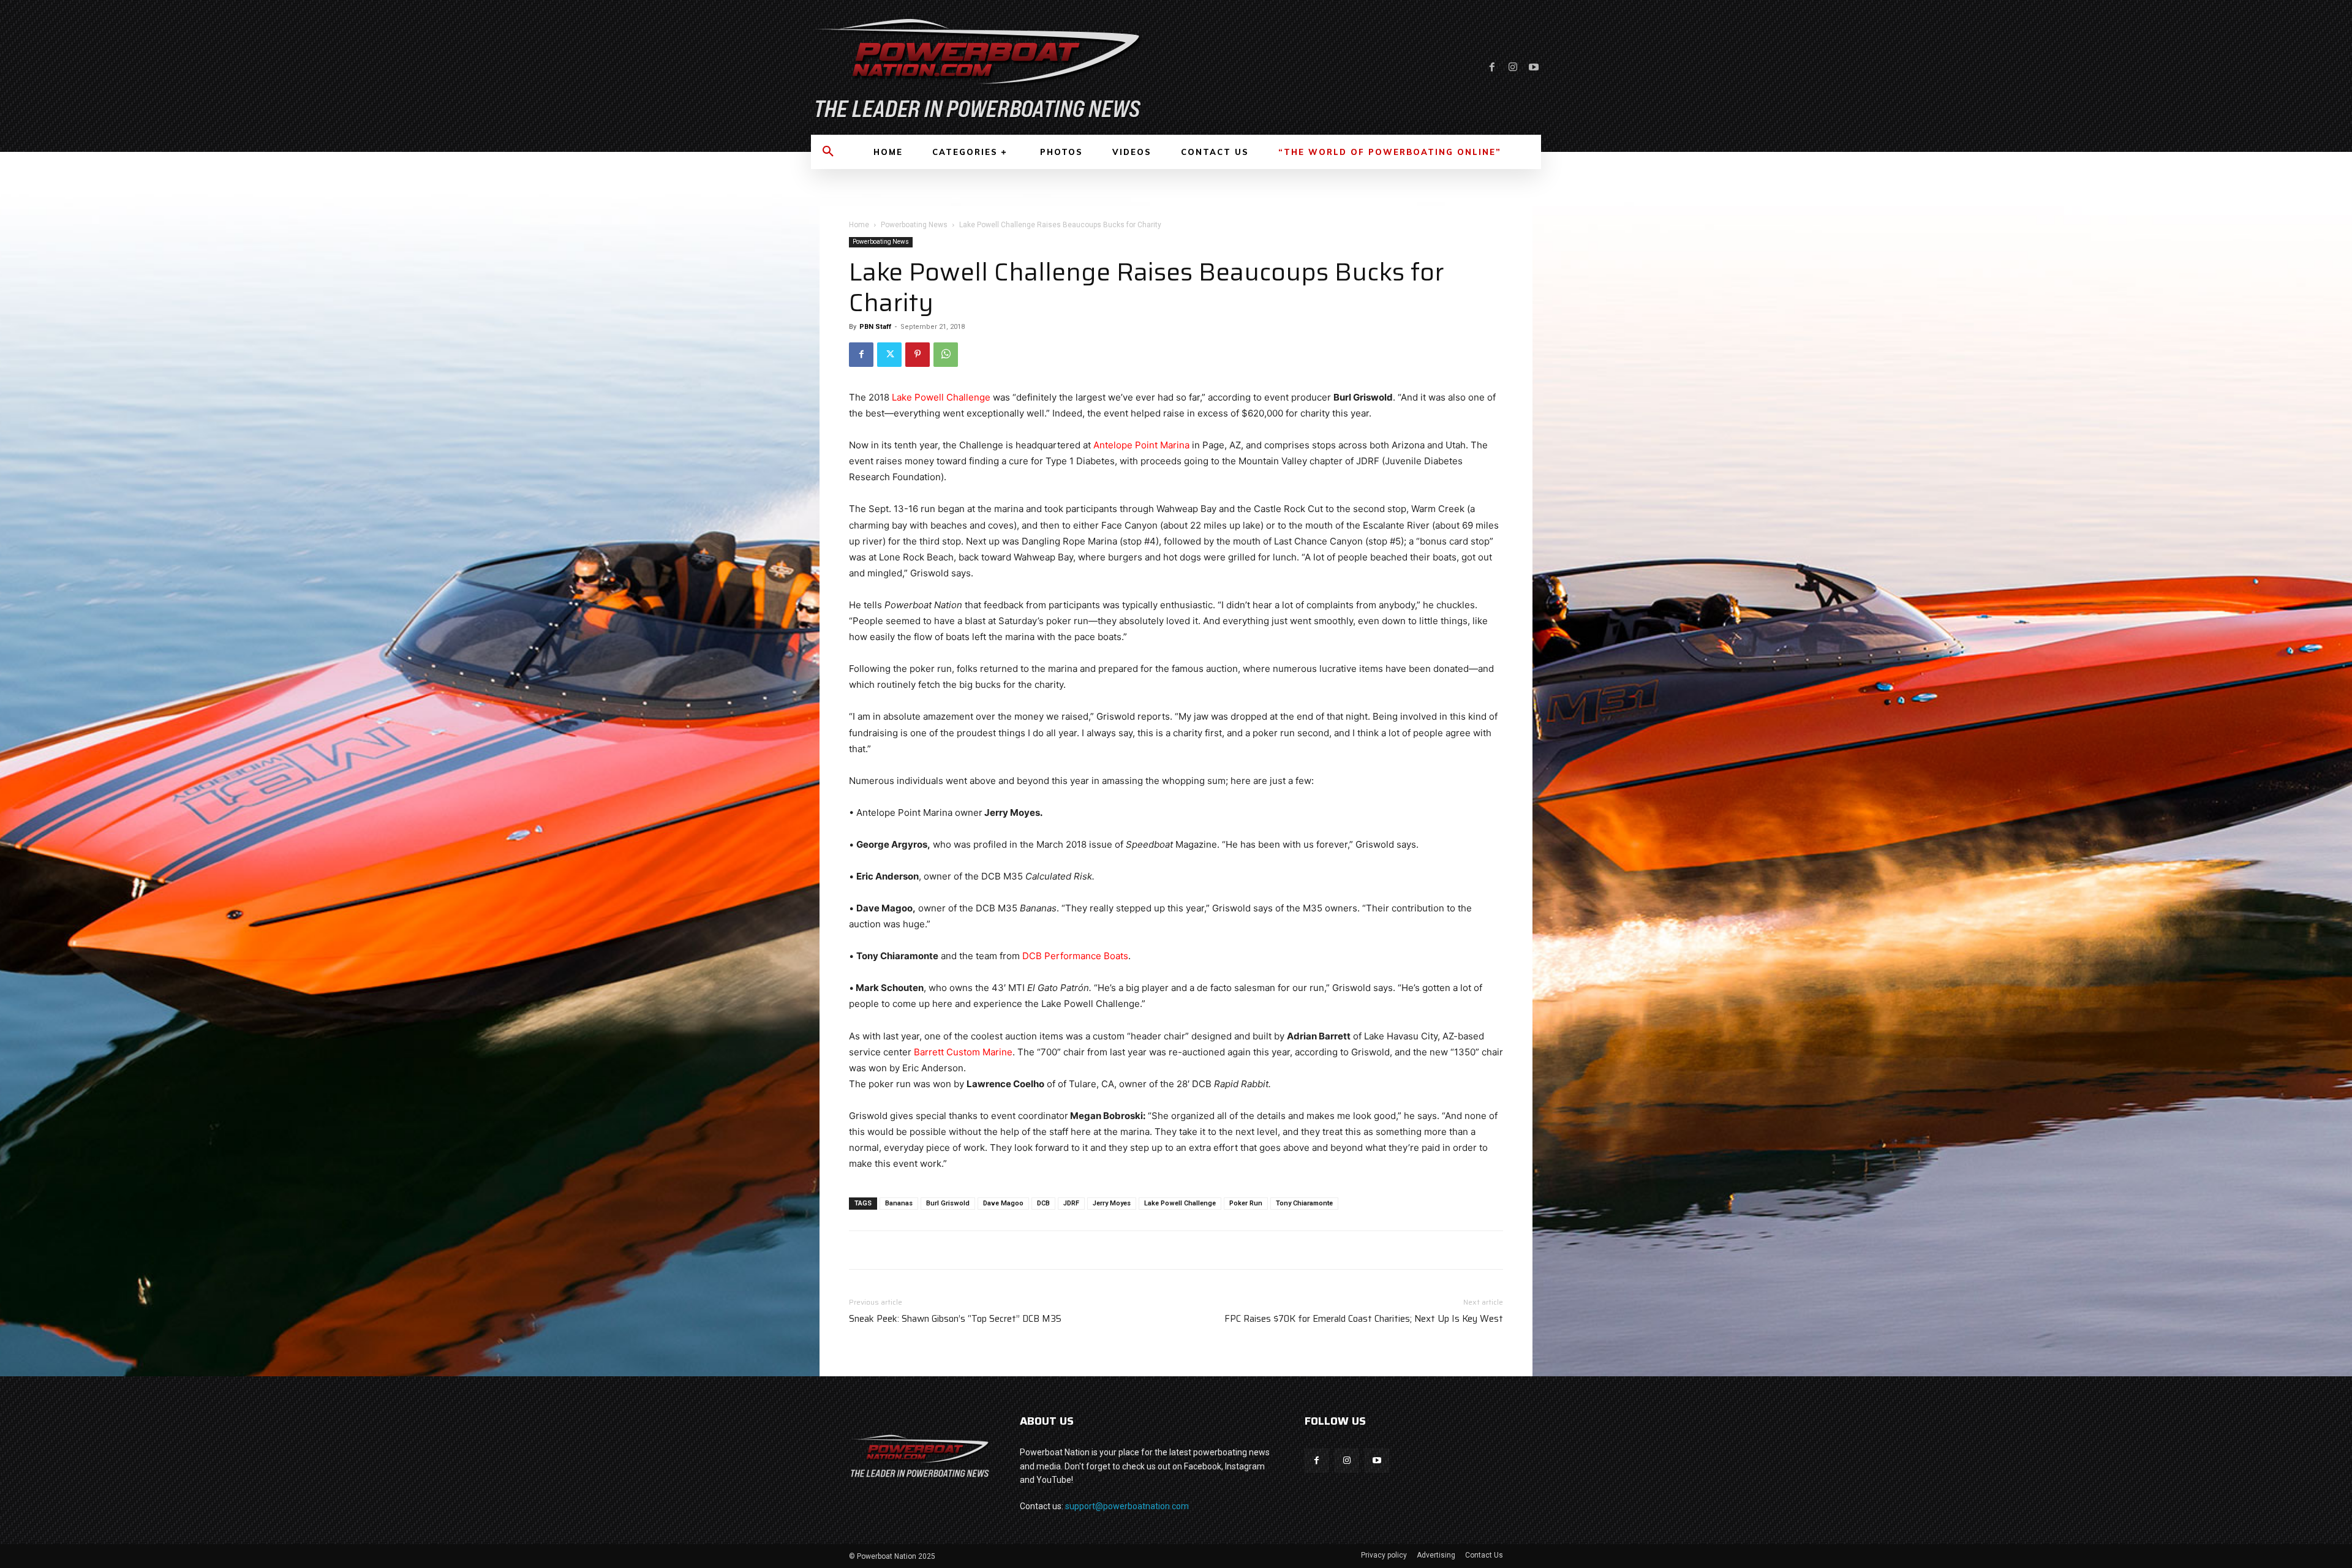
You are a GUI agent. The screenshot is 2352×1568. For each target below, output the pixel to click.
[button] (828, 152)
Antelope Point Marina (1141, 445)
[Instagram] (1513, 67)
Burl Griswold (948, 1203)
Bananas (899, 1203)
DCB (1043, 1203)
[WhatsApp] (946, 355)
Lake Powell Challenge (941, 397)
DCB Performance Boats (1075, 956)
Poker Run (1246, 1203)
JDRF (1071, 1203)
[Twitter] (889, 355)
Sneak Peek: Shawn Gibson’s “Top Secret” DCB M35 (955, 1319)
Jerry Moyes (1112, 1203)
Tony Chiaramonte (1304, 1203)
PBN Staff (875, 327)
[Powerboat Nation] (986, 67)
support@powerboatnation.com (1127, 1506)
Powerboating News (914, 225)
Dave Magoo (1003, 1203)
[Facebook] (1492, 67)
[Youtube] (1534, 67)
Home (859, 225)
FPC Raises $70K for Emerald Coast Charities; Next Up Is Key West (1364, 1319)
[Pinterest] (918, 355)
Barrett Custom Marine (963, 1052)
